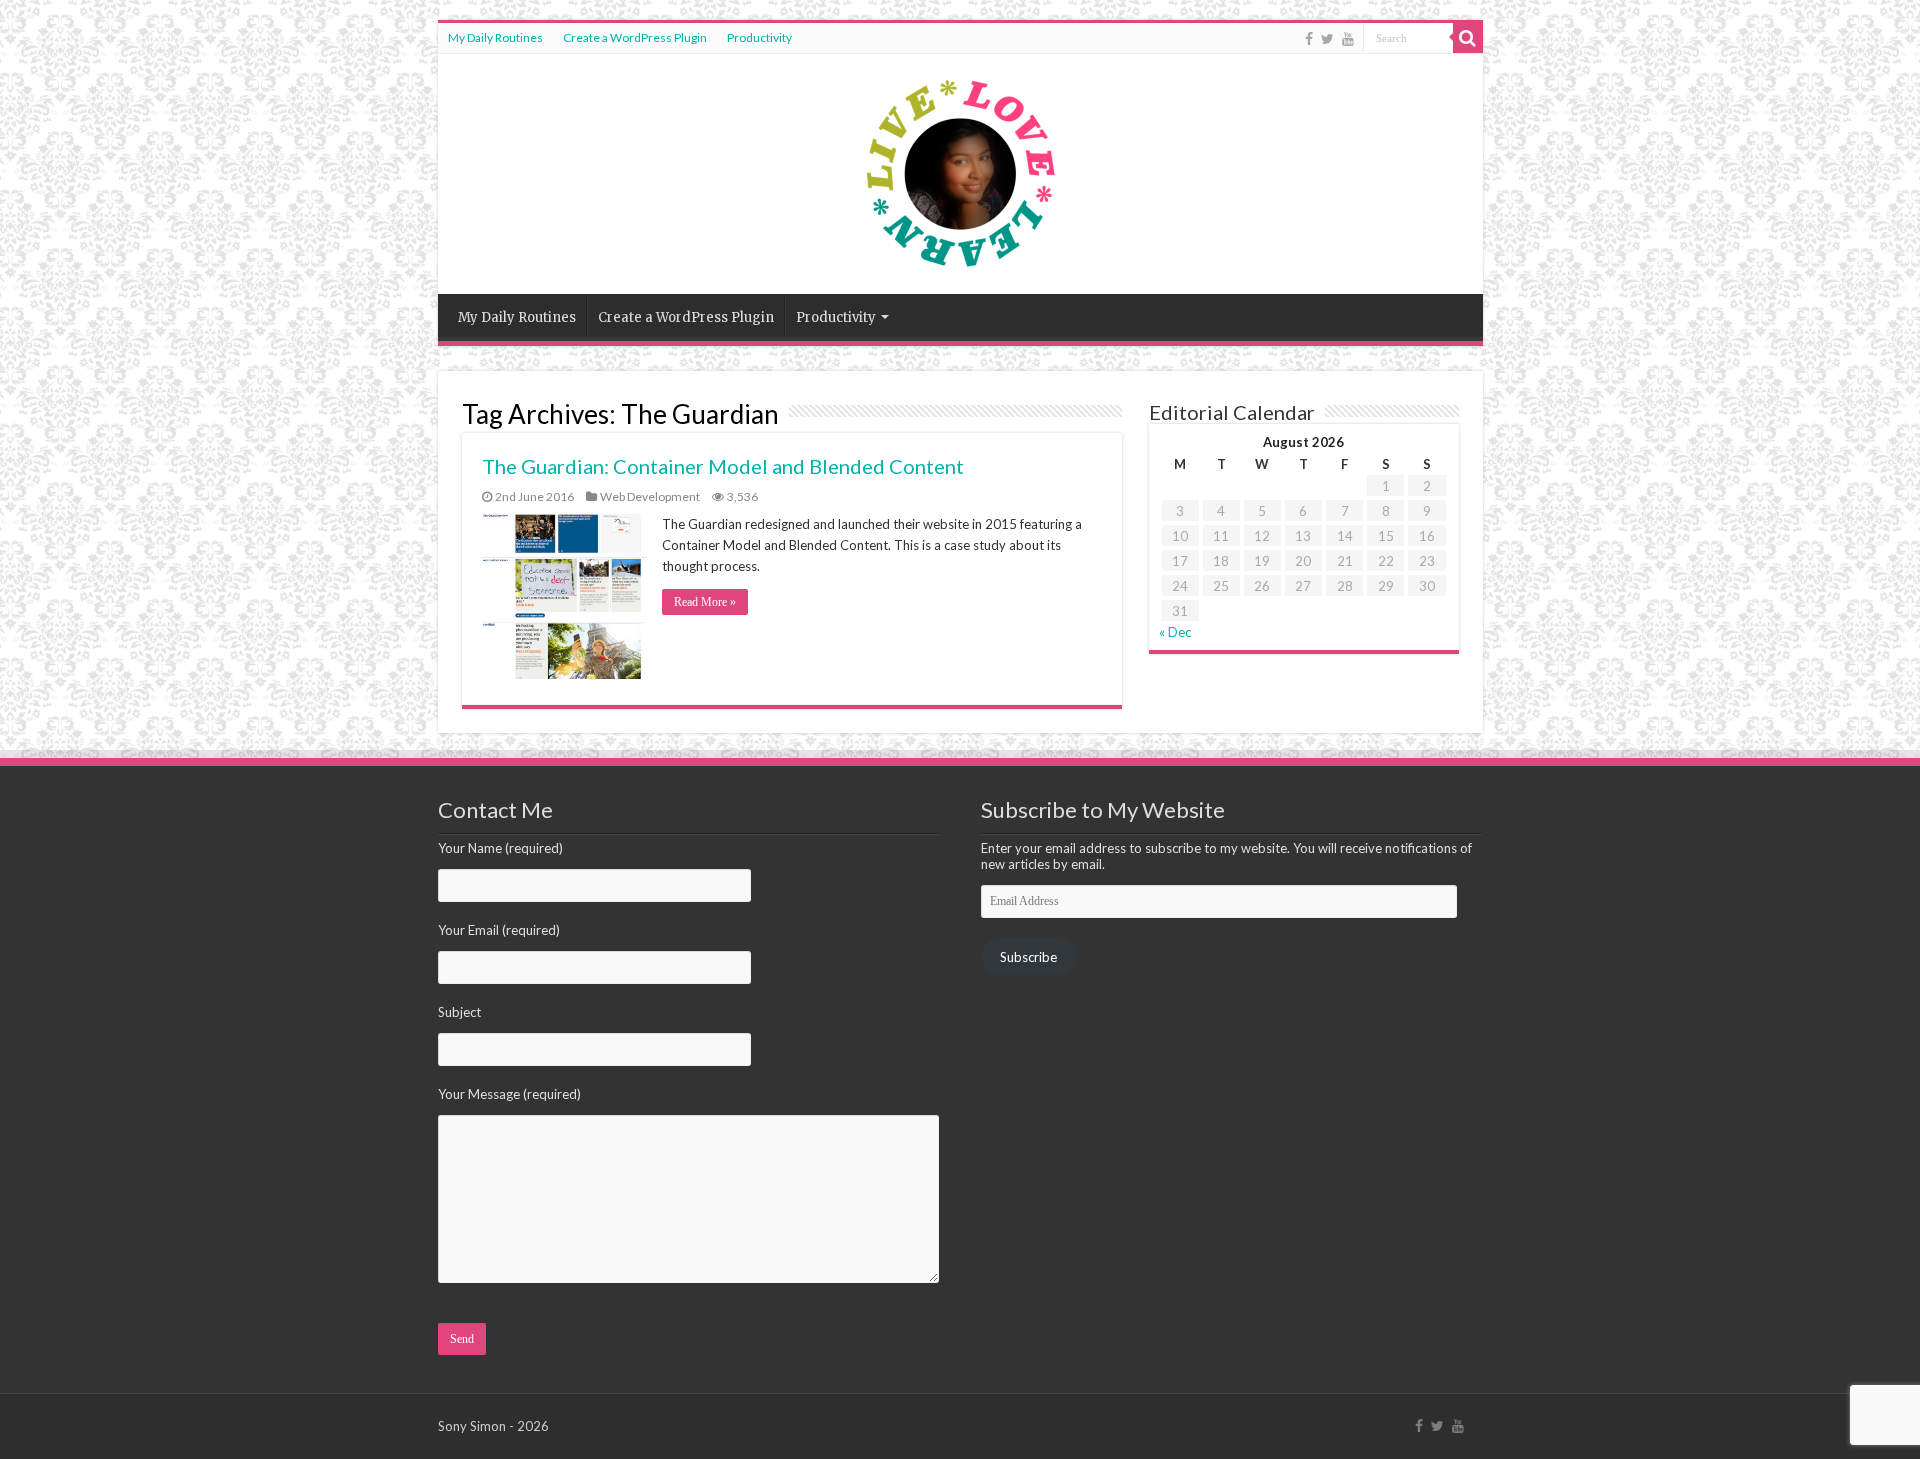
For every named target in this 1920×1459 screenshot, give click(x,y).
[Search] (1468, 38)
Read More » (705, 602)
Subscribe (1028, 957)
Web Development (650, 496)
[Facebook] (1309, 39)
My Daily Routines (495, 37)
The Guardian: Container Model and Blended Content (723, 466)
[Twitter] (1327, 39)
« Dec (1175, 632)
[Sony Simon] (960, 168)
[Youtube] (1348, 39)
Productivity (759, 37)
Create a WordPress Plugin (635, 37)
